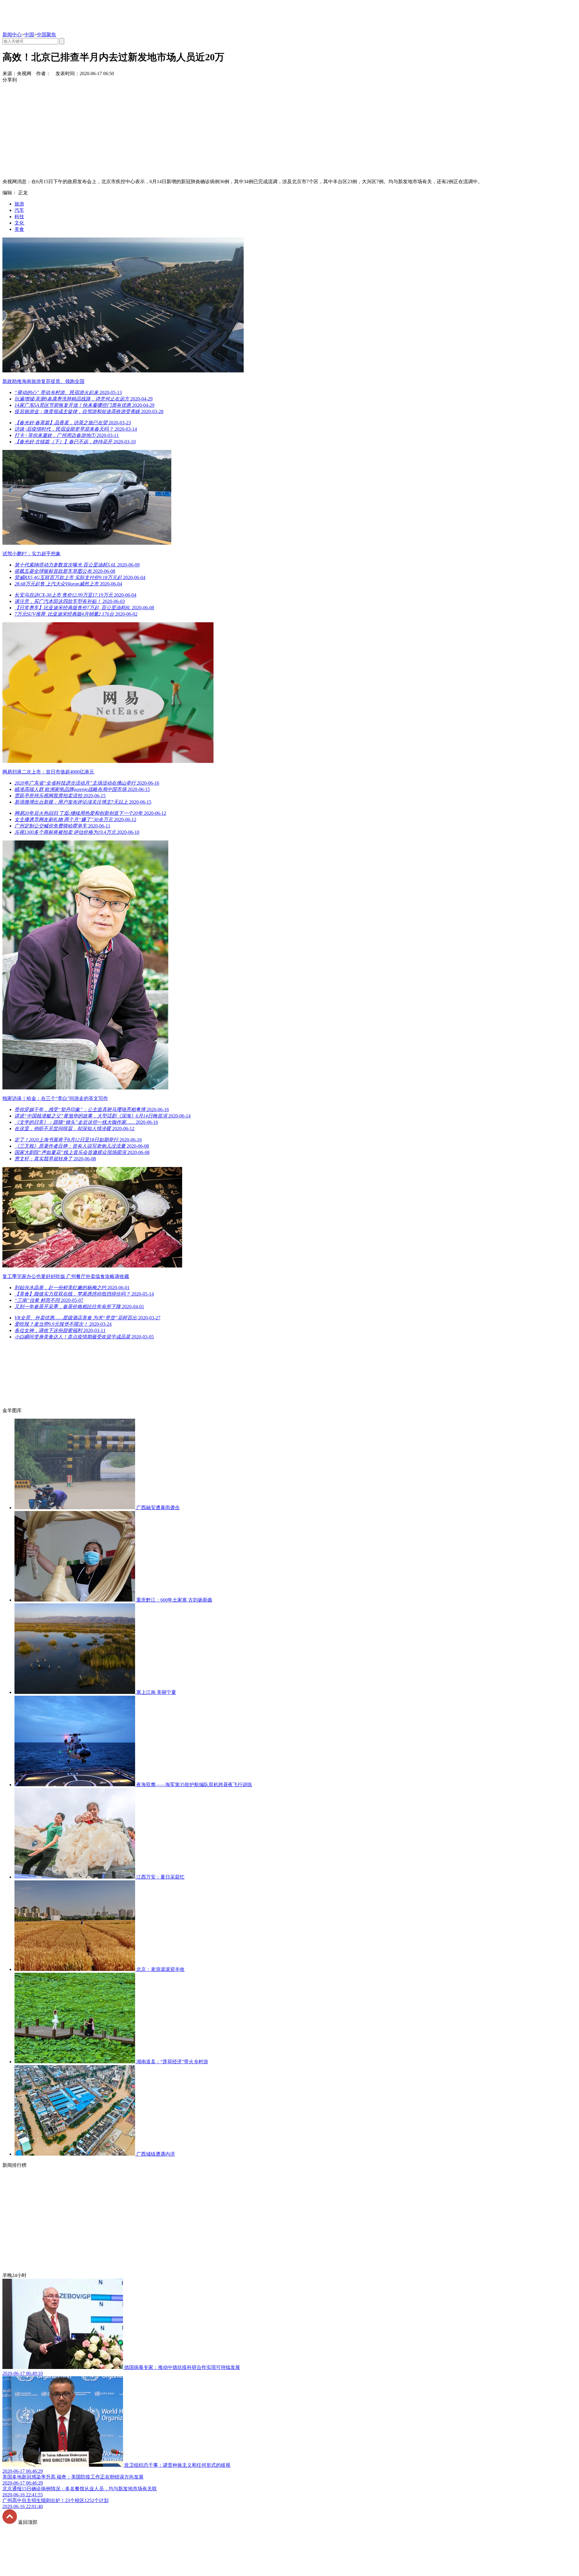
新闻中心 (12, 35)
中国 (29, 35)
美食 (19, 229)
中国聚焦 (46, 35)
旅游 (19, 204)
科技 (19, 217)
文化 (19, 223)
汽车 (19, 210)
